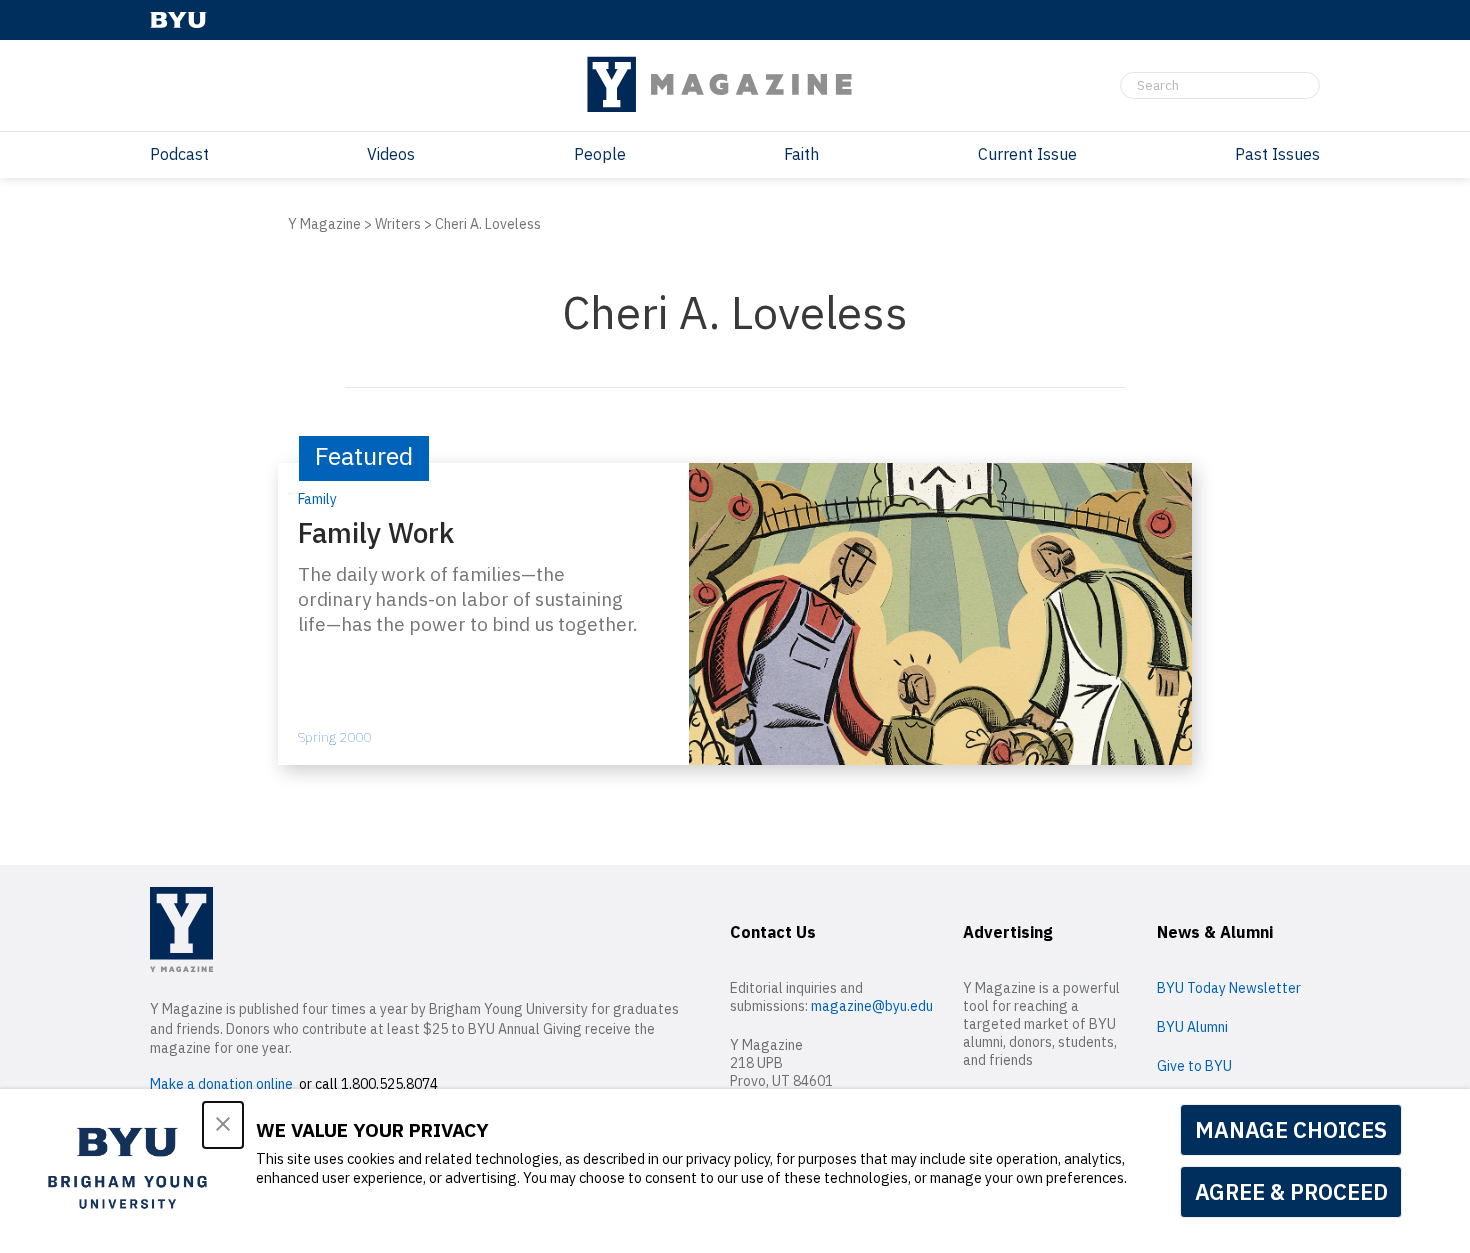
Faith (801, 154)
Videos (391, 154)
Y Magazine (324, 224)
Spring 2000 (334, 737)
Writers (398, 224)
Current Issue (1027, 154)
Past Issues (1277, 154)
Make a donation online (221, 1084)
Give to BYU (1194, 1066)
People (600, 154)
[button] (223, 1125)
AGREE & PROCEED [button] (1291, 1191)
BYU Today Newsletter (1229, 988)
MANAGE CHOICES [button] (1291, 1129)
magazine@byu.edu (872, 1006)
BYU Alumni (1192, 1027)
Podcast (179, 154)
